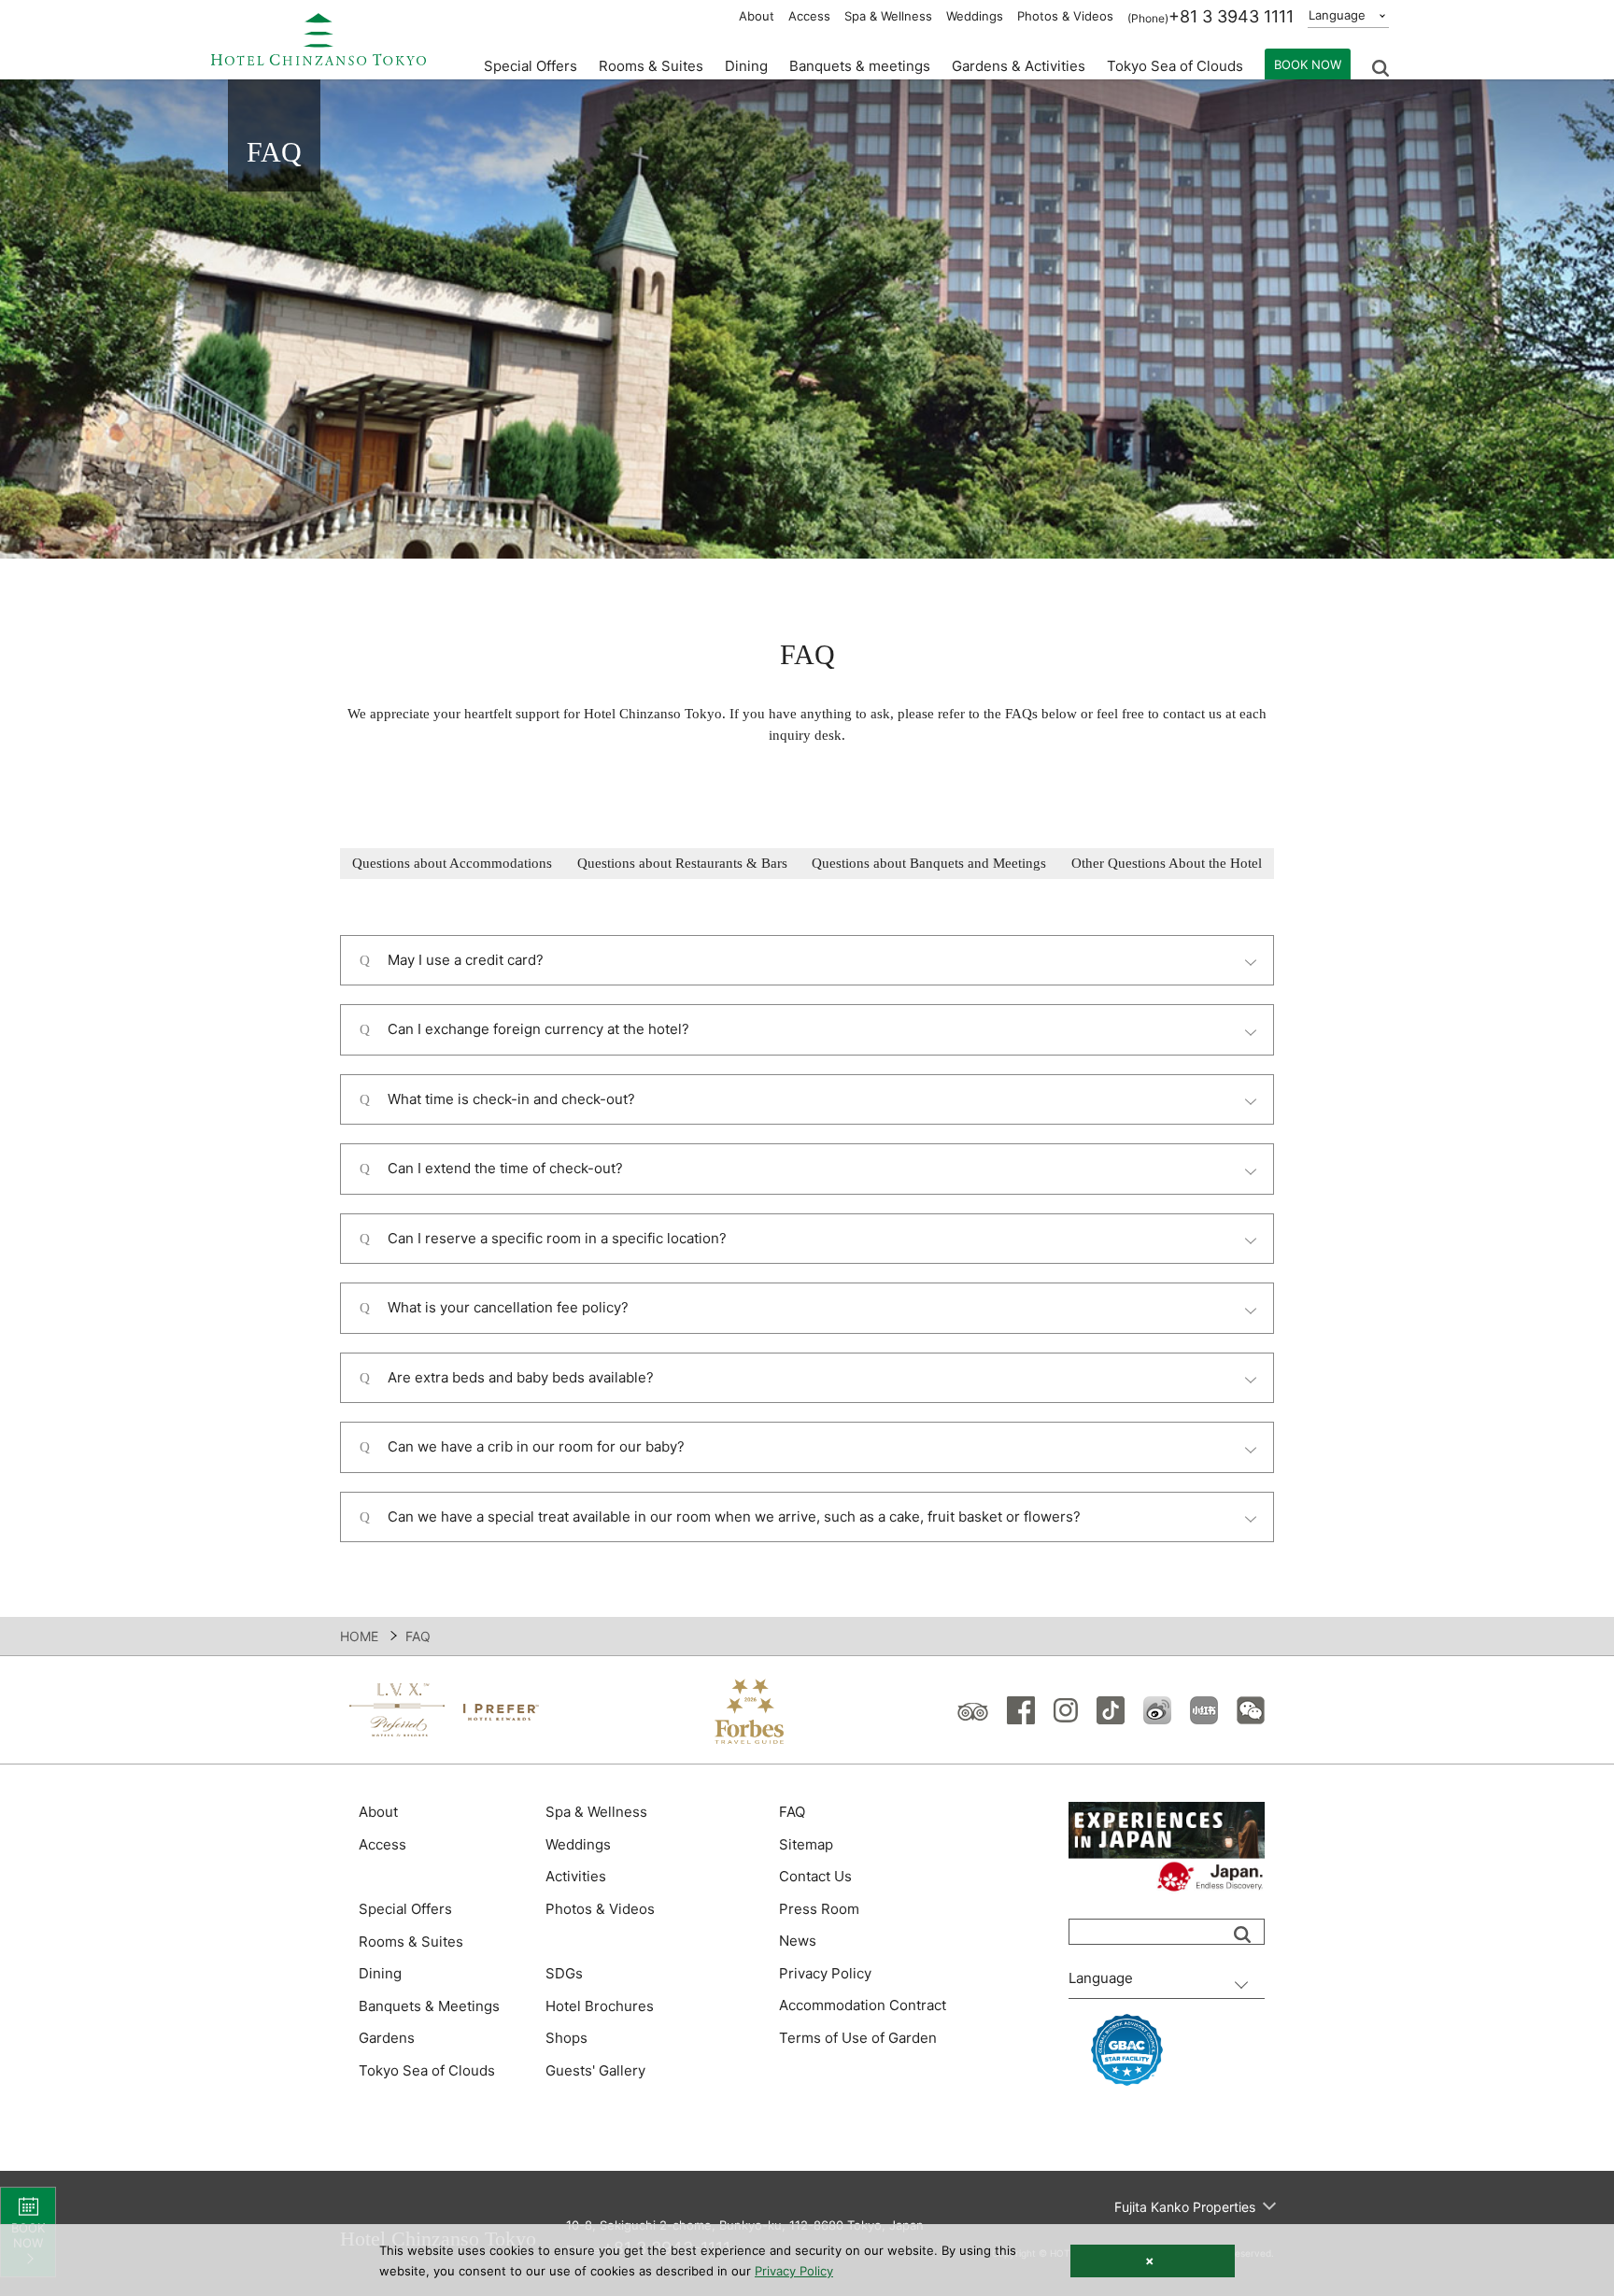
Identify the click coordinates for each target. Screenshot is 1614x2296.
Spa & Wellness (888, 16)
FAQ (792, 1812)
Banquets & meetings (860, 66)
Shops (566, 2038)
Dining (380, 1973)
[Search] (1242, 1935)
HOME (359, 1636)
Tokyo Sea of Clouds (1175, 66)
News (798, 1941)
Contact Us (815, 1876)
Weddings (975, 16)
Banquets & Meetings (429, 2006)
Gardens (387, 2038)
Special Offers (531, 66)
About (757, 16)
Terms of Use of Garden (858, 2038)
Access (809, 16)
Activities (576, 1876)
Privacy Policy (825, 1973)
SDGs (564, 1973)
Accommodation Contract (863, 2005)
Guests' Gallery (595, 2070)
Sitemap (806, 1844)
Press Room (819, 1909)
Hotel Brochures (600, 2006)
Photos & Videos (1065, 16)
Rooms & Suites (411, 1942)
